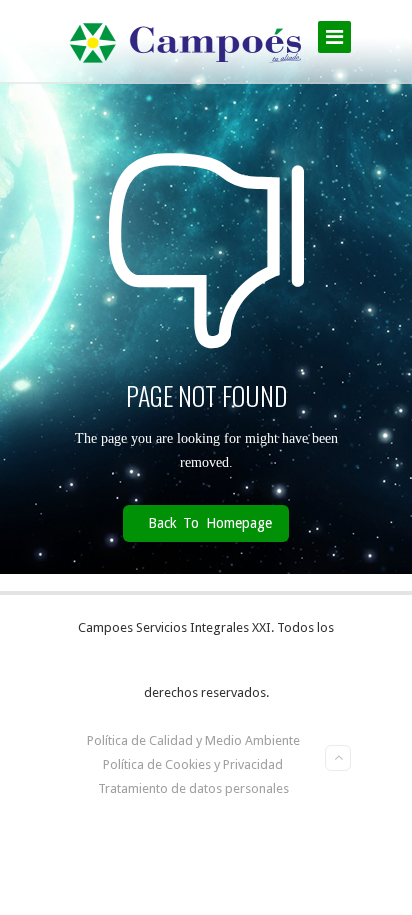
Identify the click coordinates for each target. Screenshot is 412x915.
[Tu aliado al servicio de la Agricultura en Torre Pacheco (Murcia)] (186, 41)
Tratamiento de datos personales (193, 788)
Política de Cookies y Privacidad (193, 764)
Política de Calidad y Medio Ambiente (193, 740)
